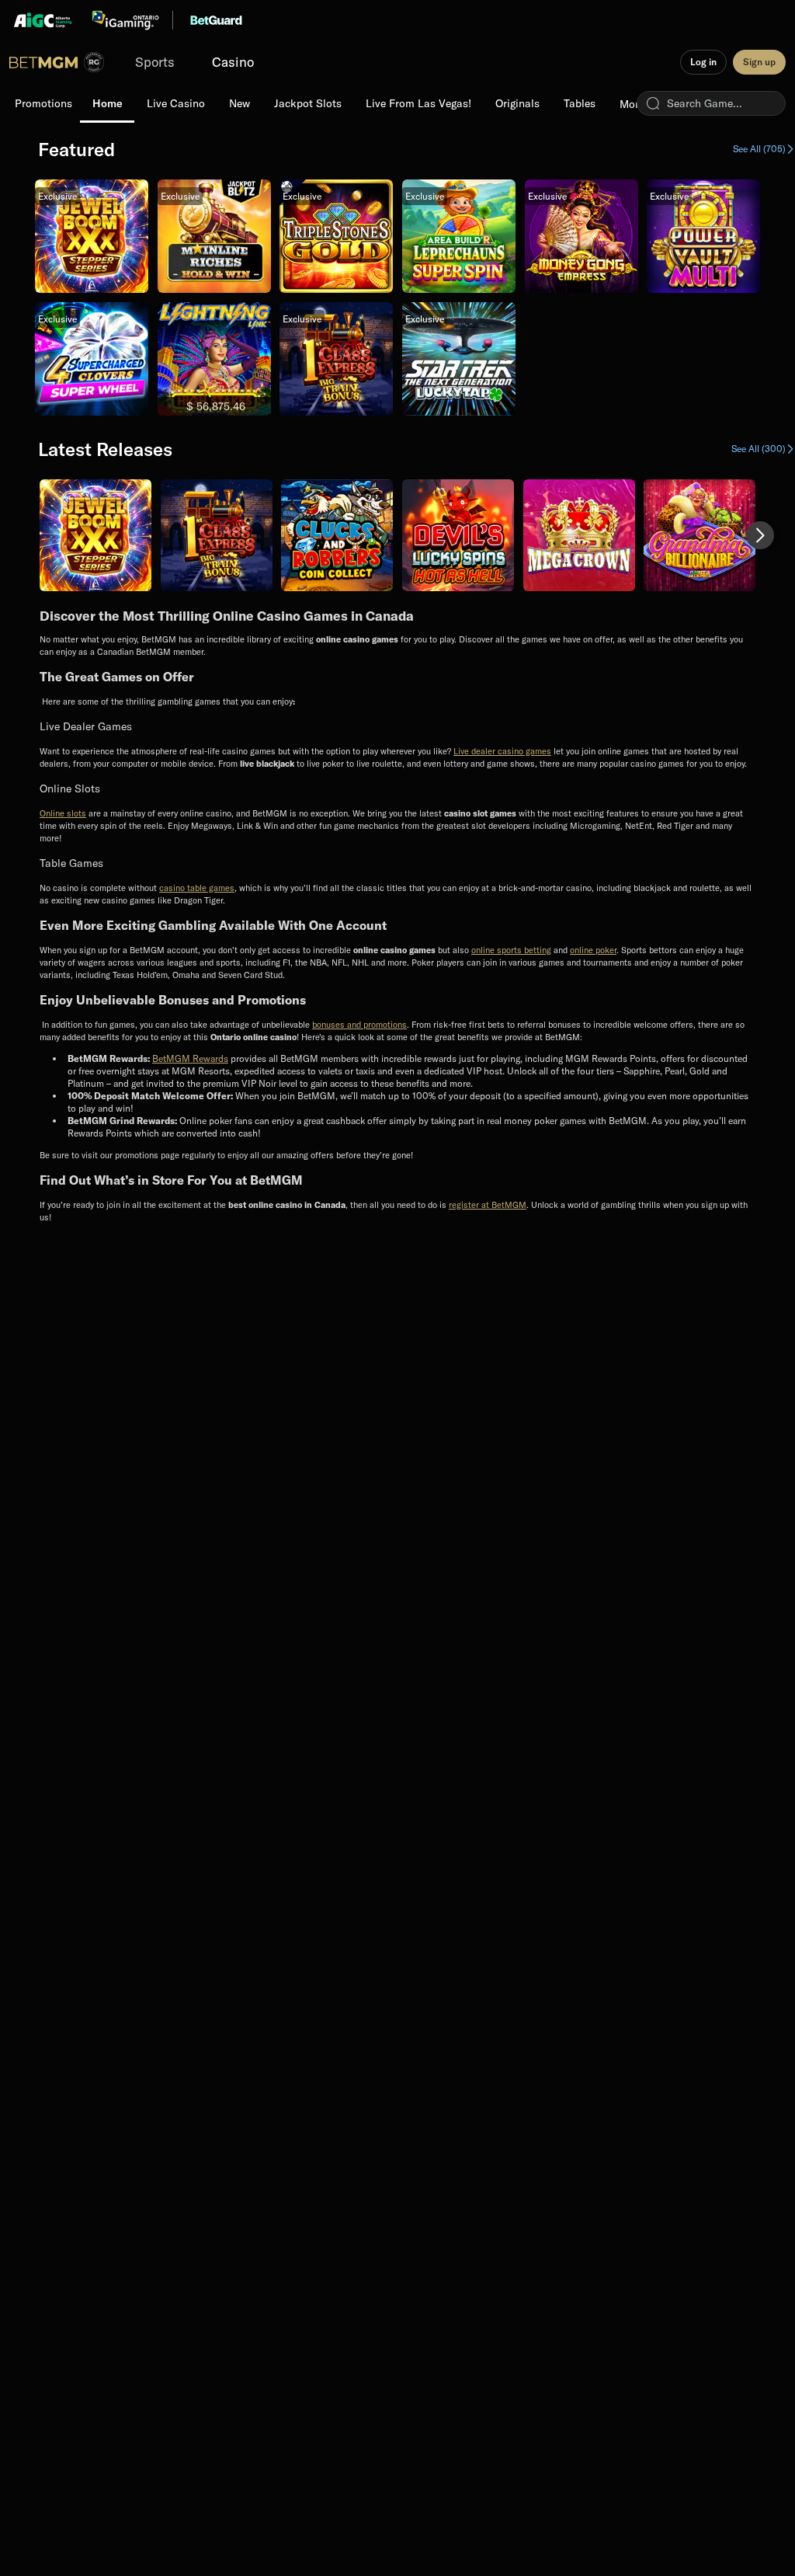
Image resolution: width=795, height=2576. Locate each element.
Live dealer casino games (502, 751)
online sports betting (511, 950)
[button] (760, 535)
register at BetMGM (488, 1205)
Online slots (63, 813)
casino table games (197, 888)
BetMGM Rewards (190, 1058)
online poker (593, 950)
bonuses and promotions (359, 1025)
